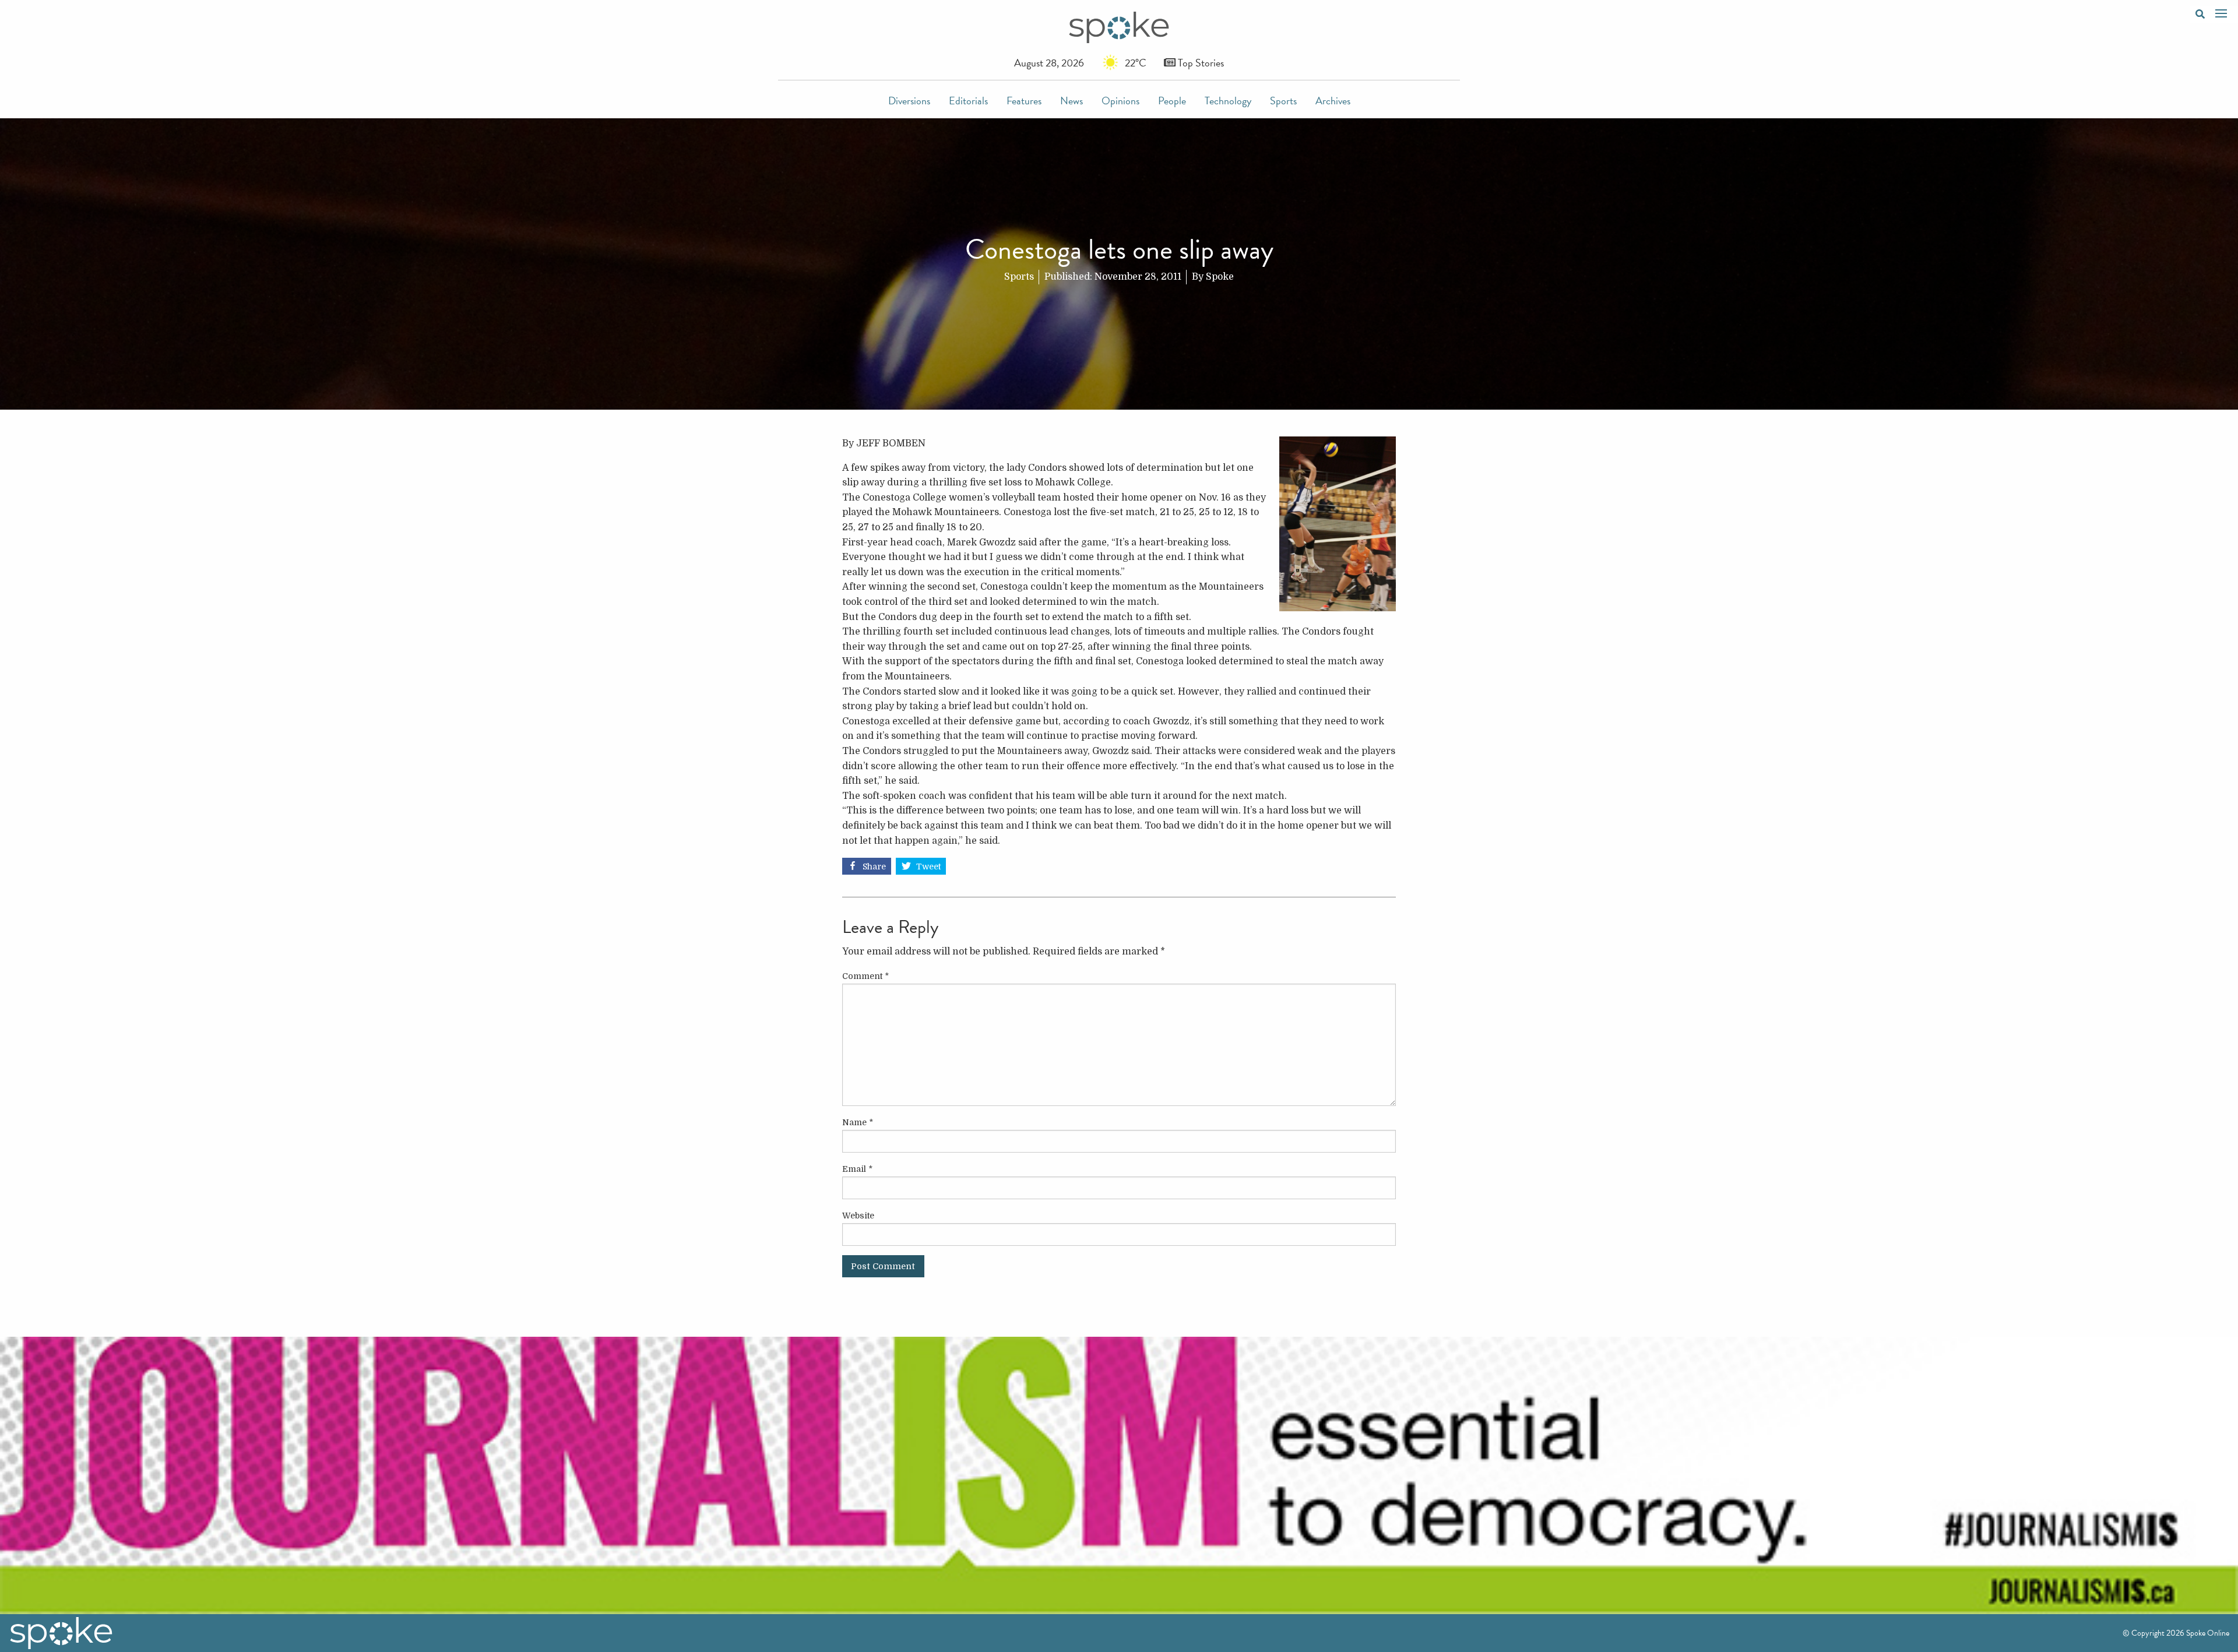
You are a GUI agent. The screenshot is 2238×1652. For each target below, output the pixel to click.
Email (857, 1169)
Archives (1333, 101)
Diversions (909, 101)
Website (858, 1216)
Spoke (1220, 277)
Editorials (968, 101)
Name (858, 1122)
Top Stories (1200, 63)
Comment (865, 976)
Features (1024, 101)
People (1172, 101)
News (1072, 101)
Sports (1283, 101)
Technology (1228, 101)
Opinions (1120, 101)
